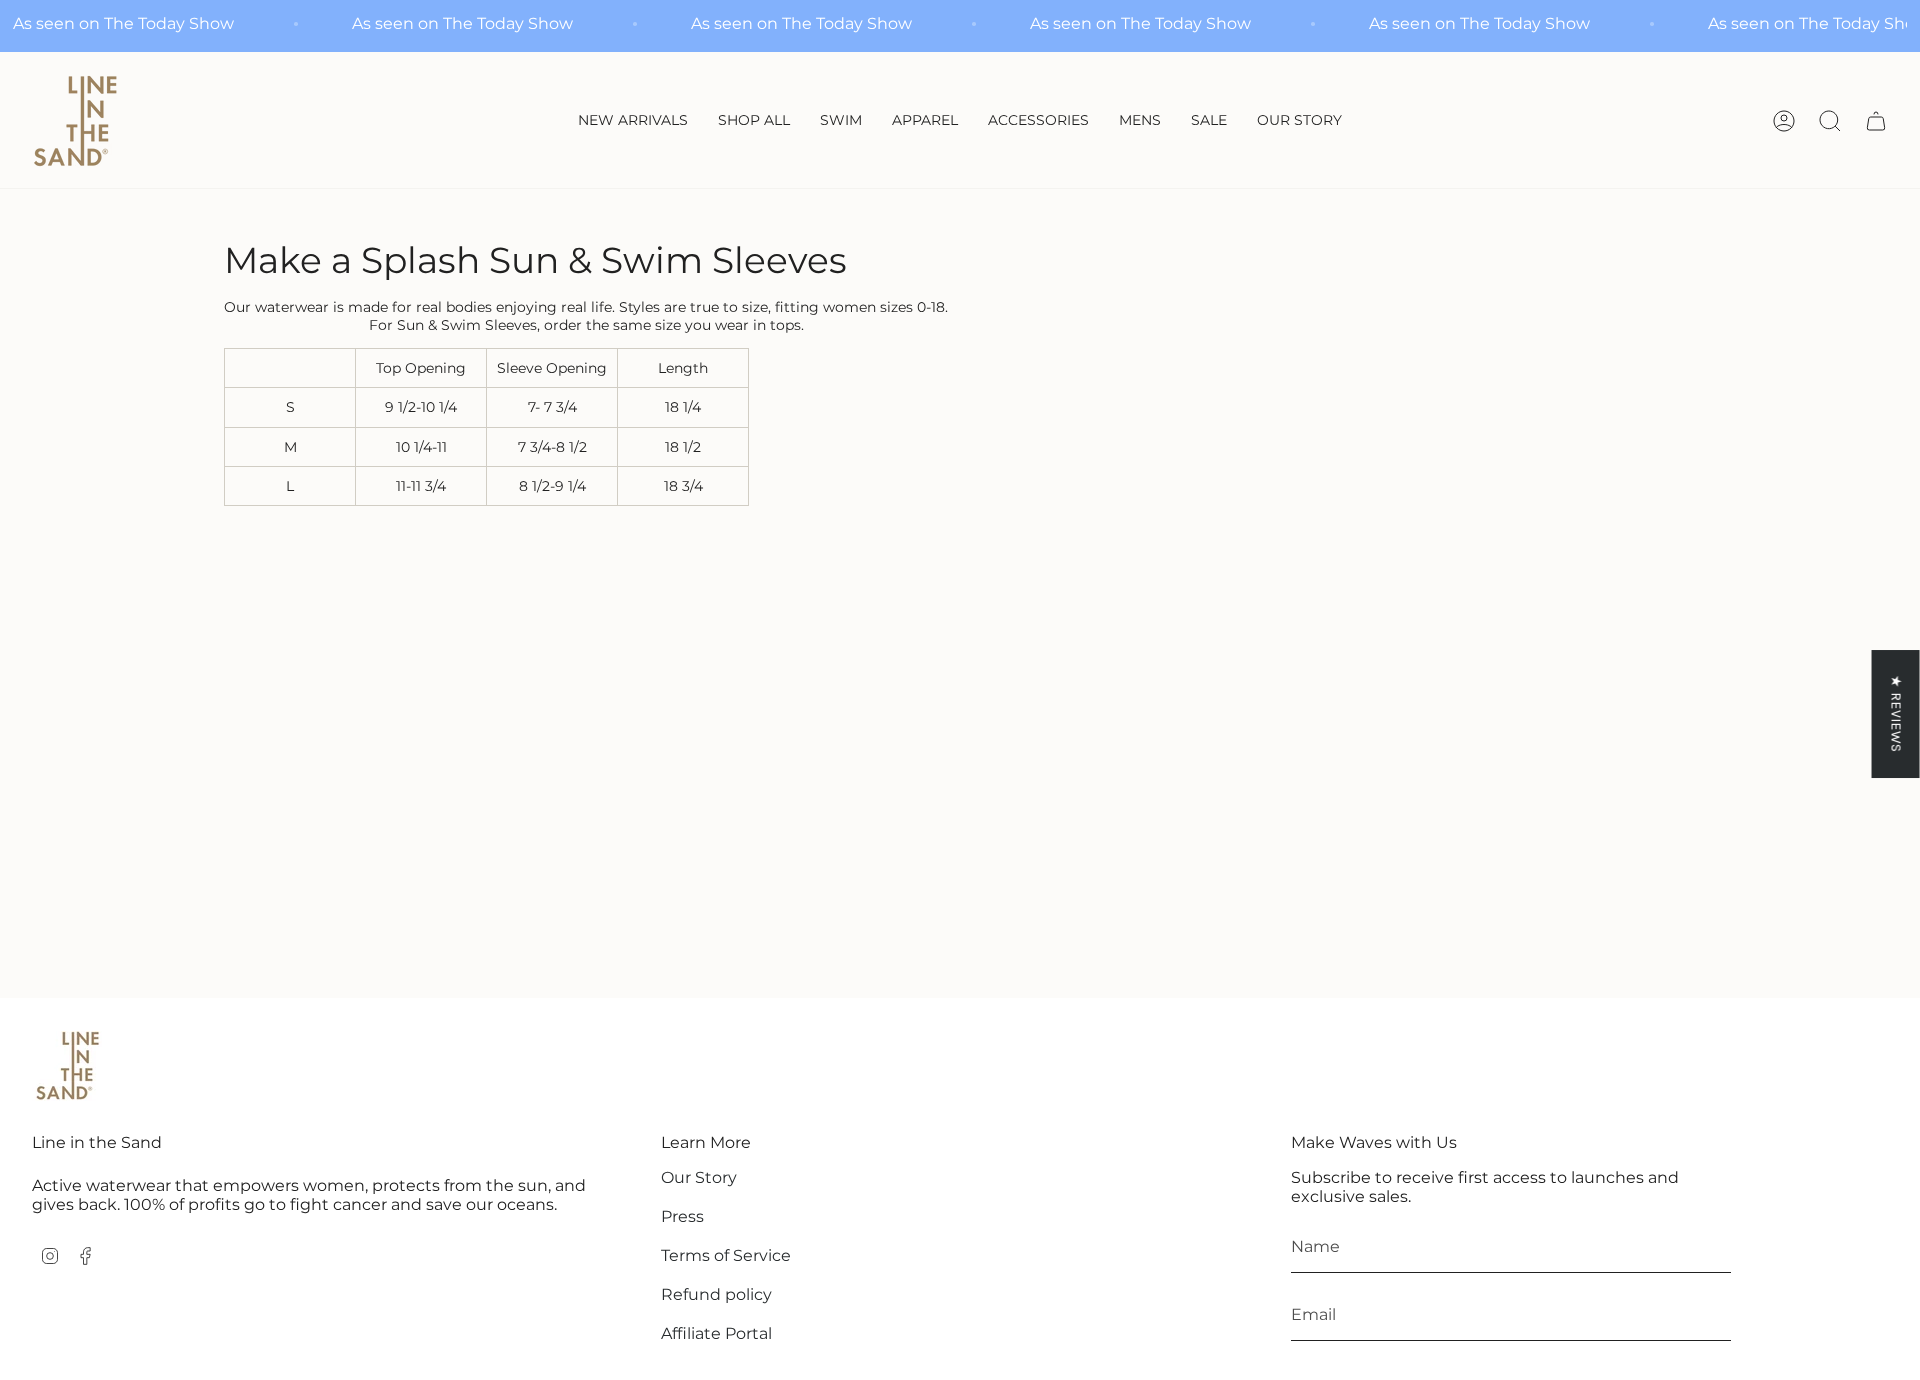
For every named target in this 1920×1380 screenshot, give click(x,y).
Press (682, 1216)
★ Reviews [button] (1896, 713)
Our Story (699, 1177)
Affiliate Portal (716, 1333)
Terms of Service (726, 1255)
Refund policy (716, 1294)
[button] (841, 121)
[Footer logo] (67, 1066)
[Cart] (1876, 121)
